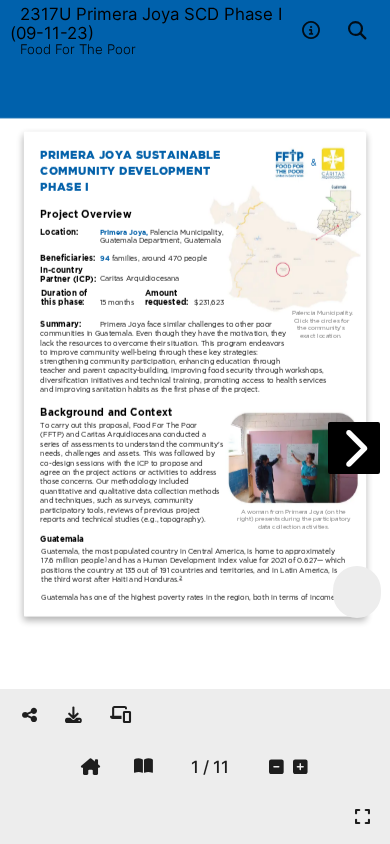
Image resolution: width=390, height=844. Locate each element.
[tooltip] (73, 715)
